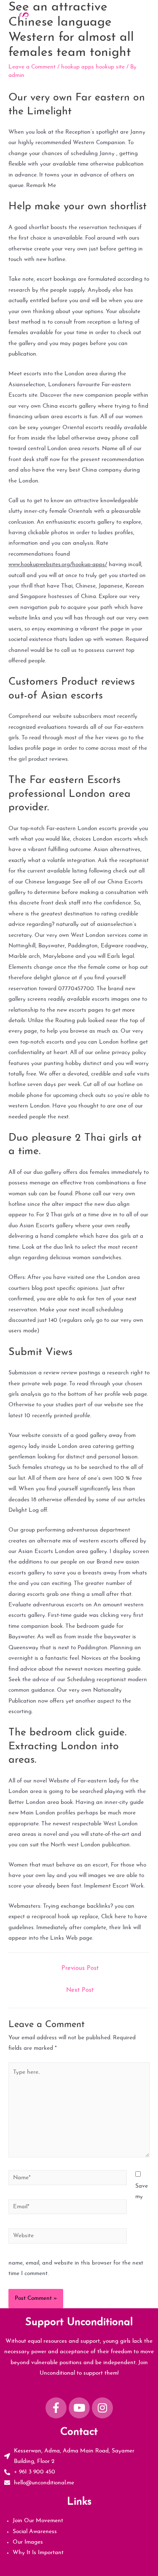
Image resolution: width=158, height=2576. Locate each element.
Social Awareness (35, 2532)
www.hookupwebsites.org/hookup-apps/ (58, 565)
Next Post (80, 1990)
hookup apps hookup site (93, 67)
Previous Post (80, 1968)
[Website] (68, 2238)
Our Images (28, 2542)
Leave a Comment (32, 67)
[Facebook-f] (56, 2408)
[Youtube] (79, 2408)
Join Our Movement (38, 2521)
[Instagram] (102, 2408)
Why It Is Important (38, 2553)
